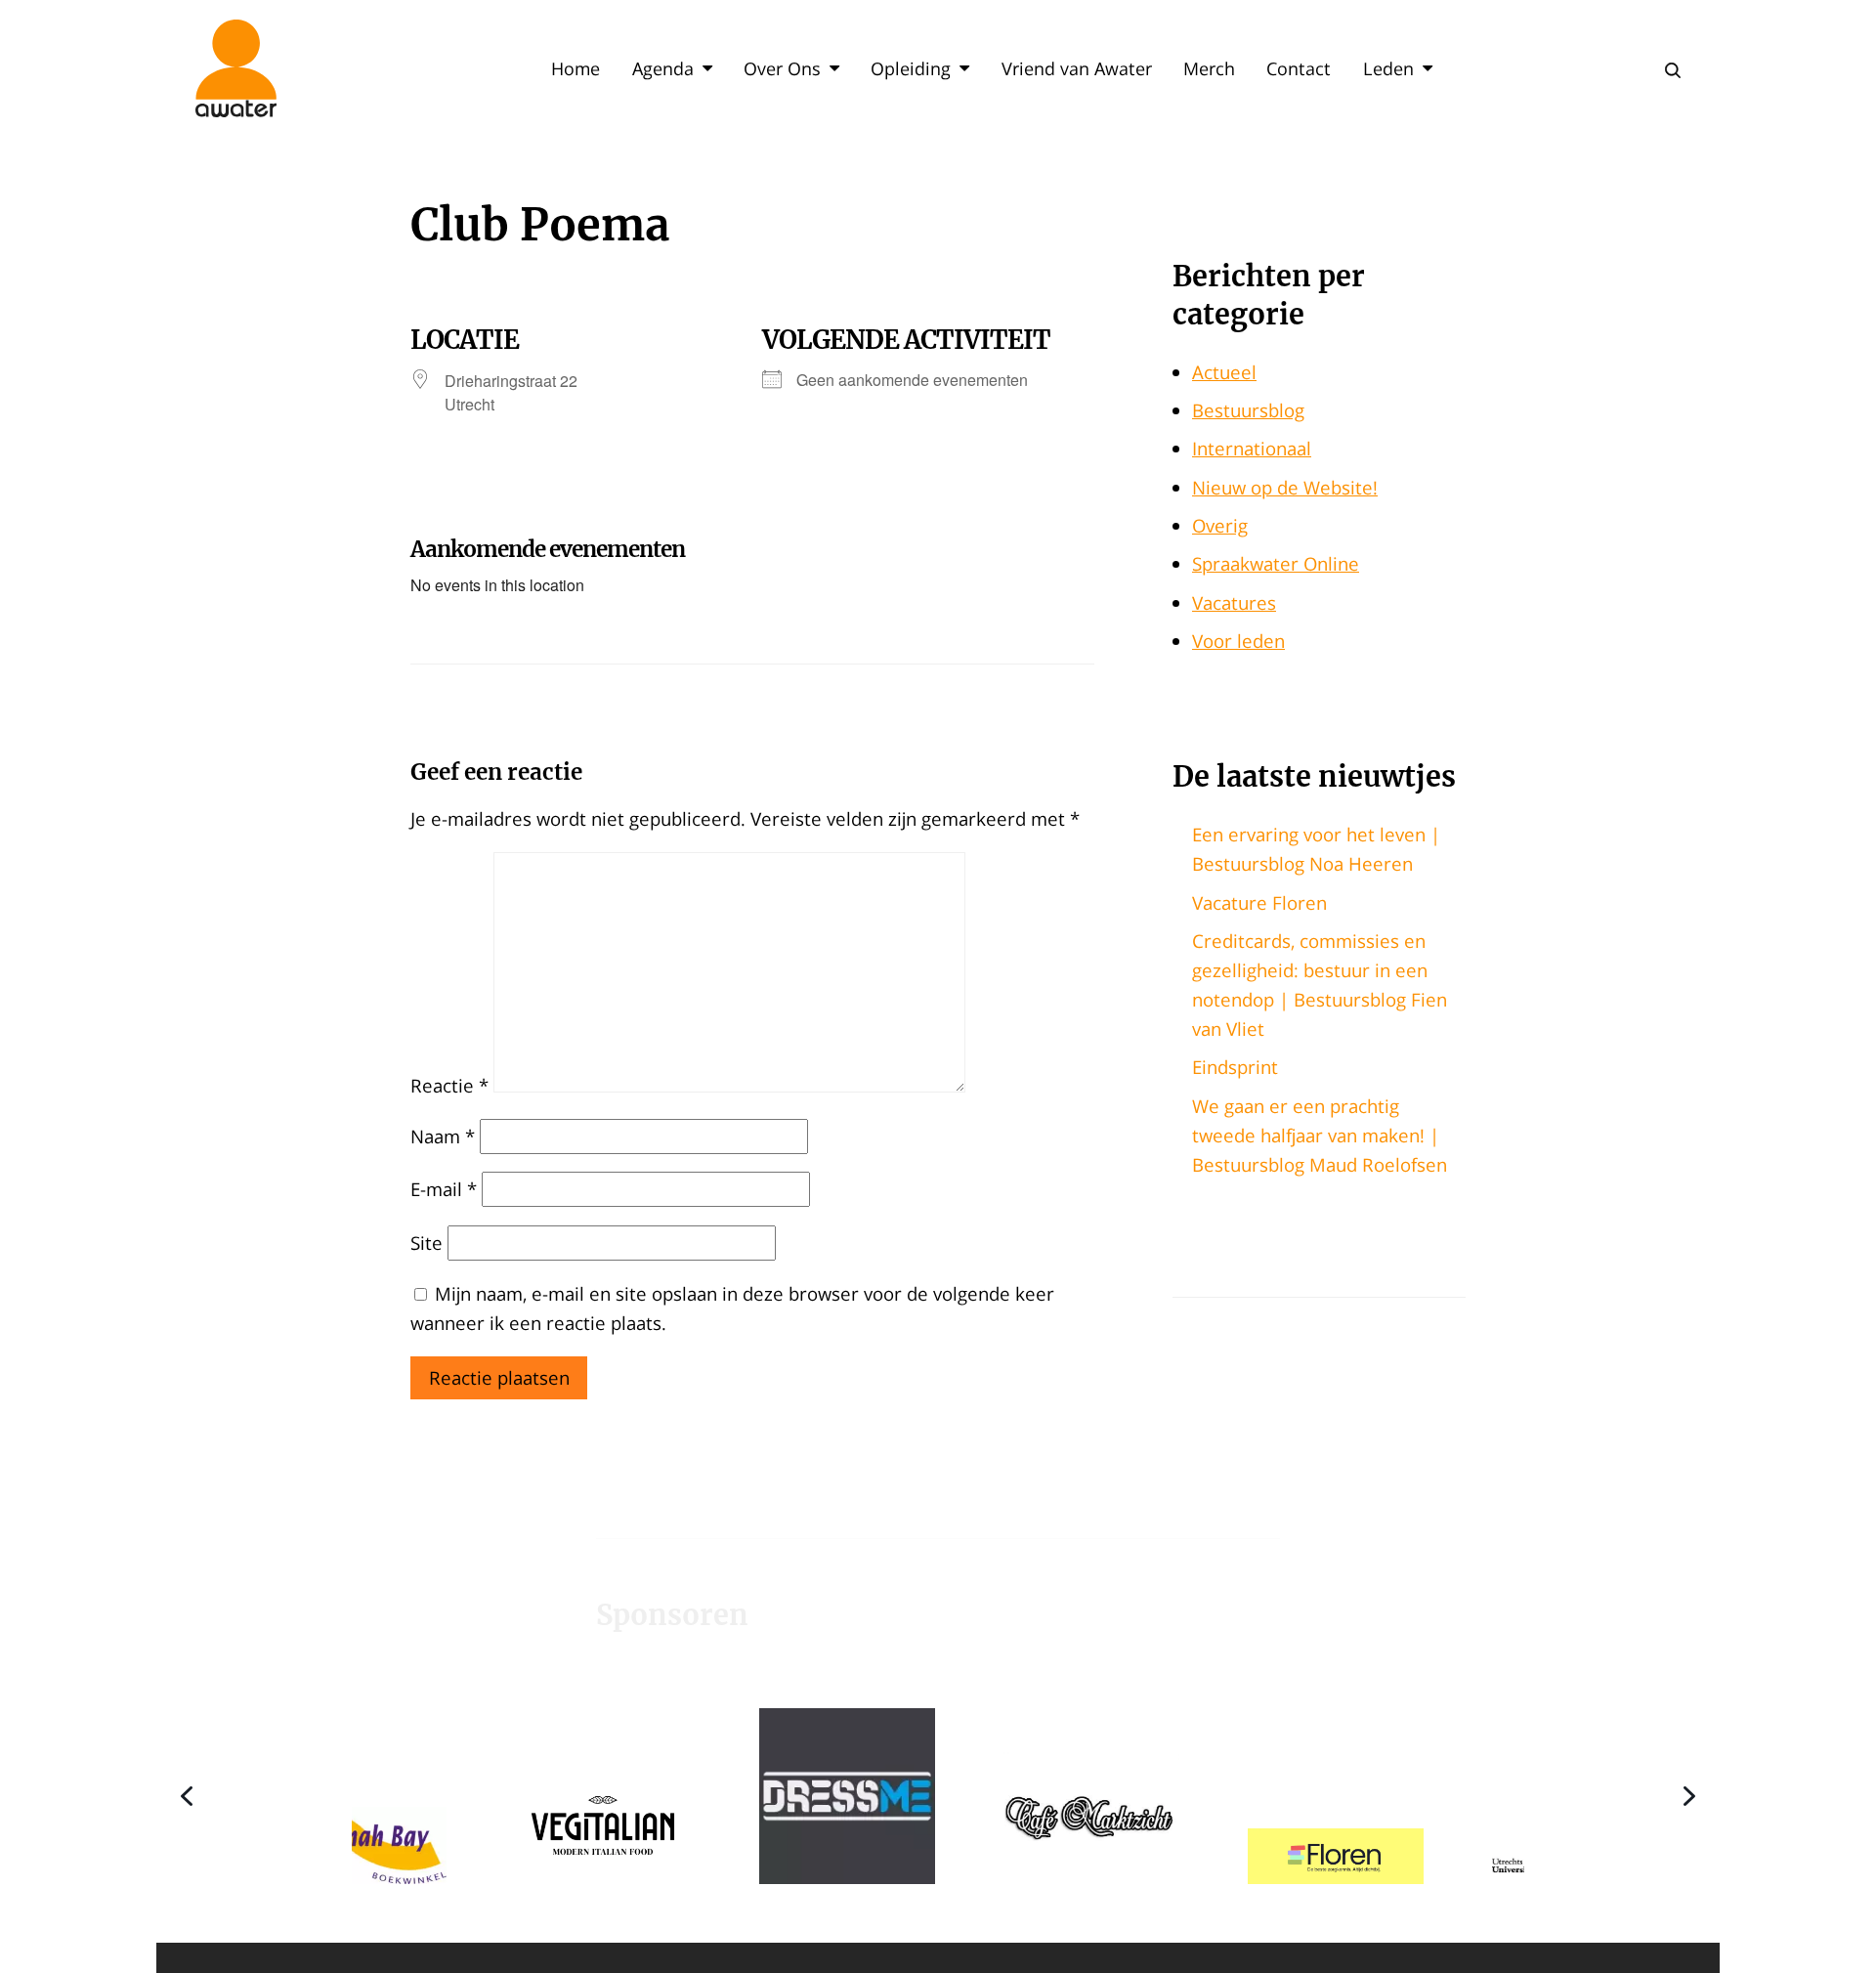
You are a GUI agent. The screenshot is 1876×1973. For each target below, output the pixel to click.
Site (426, 1243)
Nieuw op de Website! (1285, 487)
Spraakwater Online (1276, 563)
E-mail (444, 1189)
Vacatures (1234, 602)
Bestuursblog (1248, 410)
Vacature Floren (1259, 902)
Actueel (1224, 372)
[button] (470, 1795)
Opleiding (911, 68)
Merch (1209, 68)
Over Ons (782, 68)
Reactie (449, 1085)
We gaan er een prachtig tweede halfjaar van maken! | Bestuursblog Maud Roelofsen (1320, 1135)
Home (576, 68)
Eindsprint (1235, 1067)
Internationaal (1252, 448)
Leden (1388, 68)
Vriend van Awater (1077, 68)
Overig (1220, 525)
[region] (938, 1795)
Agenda (663, 68)
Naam (443, 1136)
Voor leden (1238, 641)
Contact (1299, 68)
